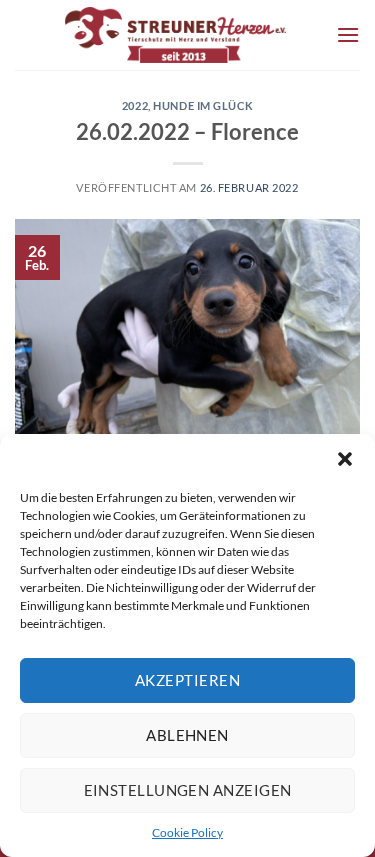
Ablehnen (187, 735)
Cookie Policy (187, 832)
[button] (345, 459)
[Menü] (348, 34)
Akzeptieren (187, 680)
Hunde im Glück (203, 105)
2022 (135, 105)
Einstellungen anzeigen (188, 790)
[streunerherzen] (175, 35)
